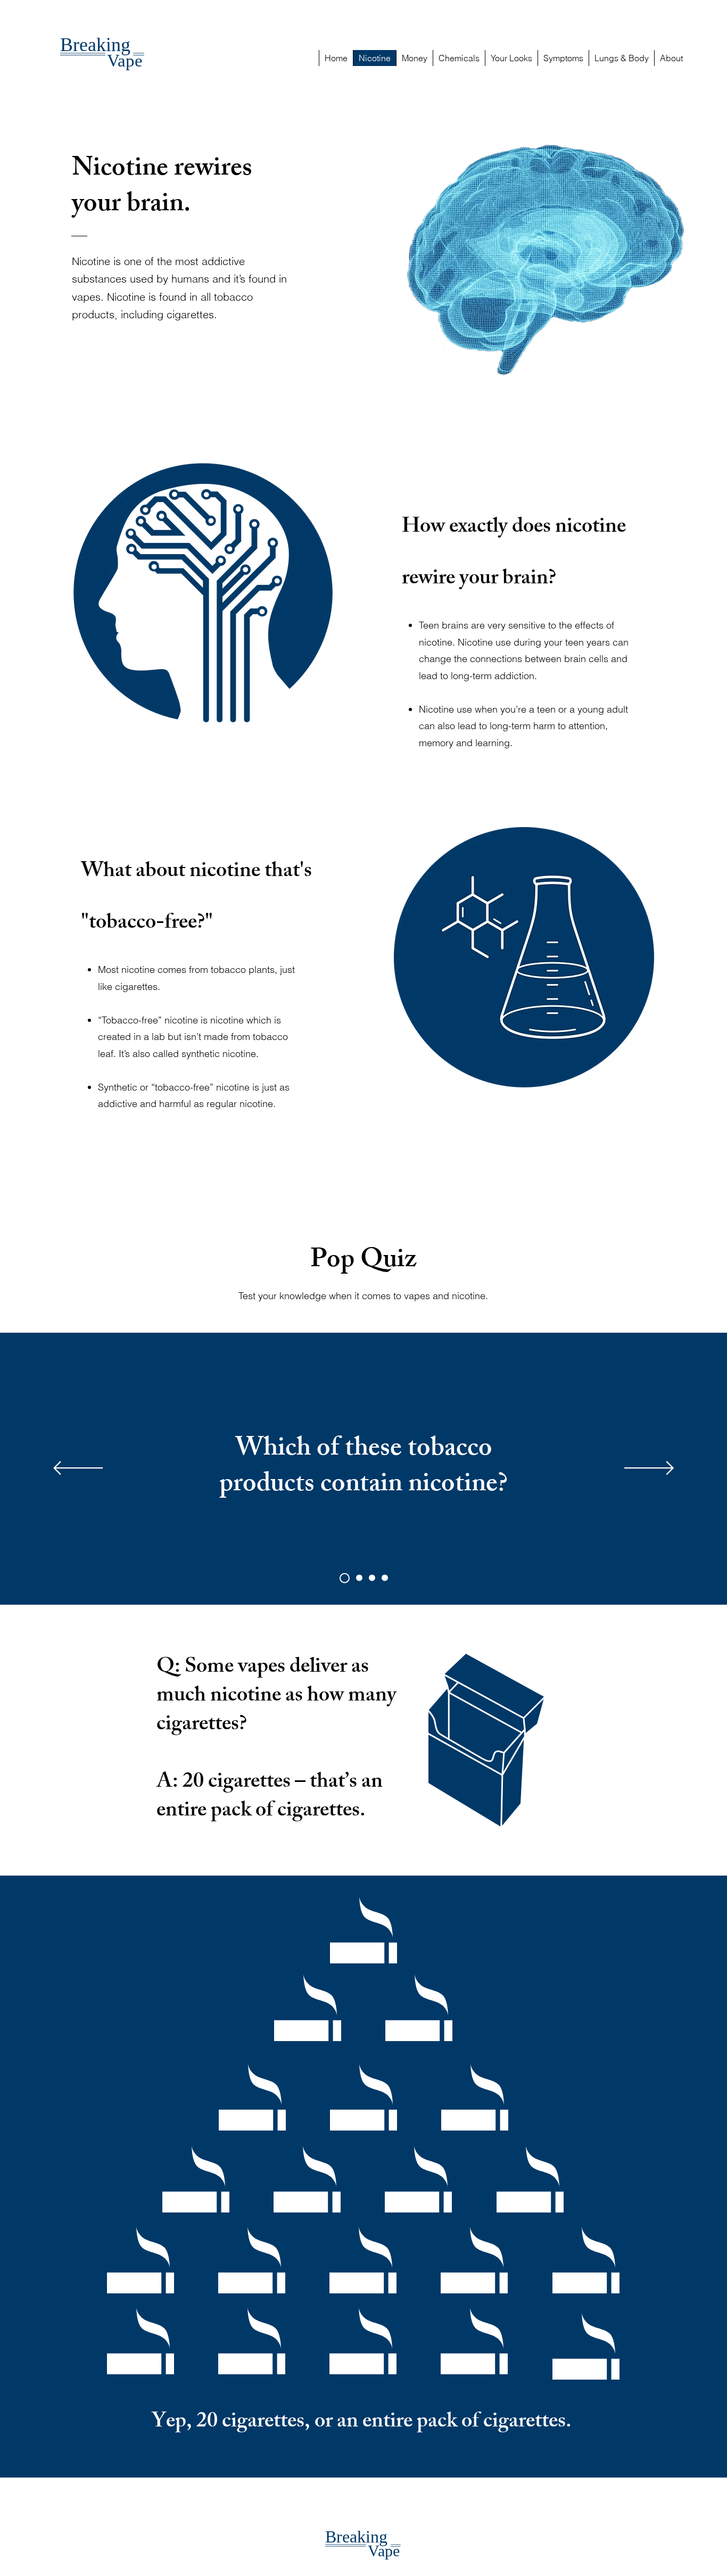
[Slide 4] (345, 1578)
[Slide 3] (385, 1578)
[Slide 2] (372, 1578)
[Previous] (78, 1469)
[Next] (649, 1469)
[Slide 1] (359, 1578)
